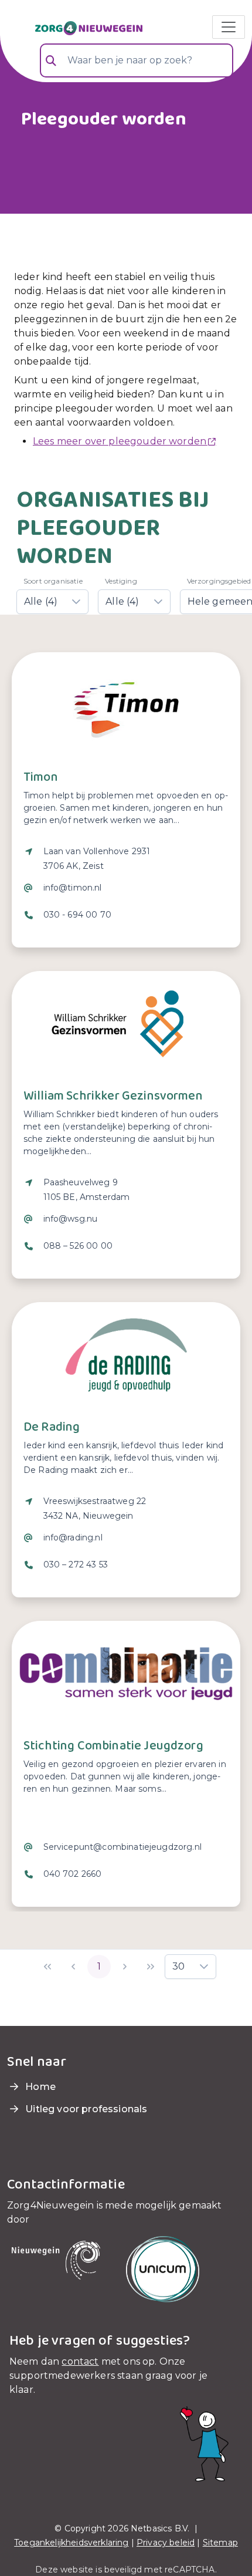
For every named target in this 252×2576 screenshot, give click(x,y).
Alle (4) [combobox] (41, 601)
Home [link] (39, 2087)
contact (80, 2361)
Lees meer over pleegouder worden (120, 441)
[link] (75, 27)
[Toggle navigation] (229, 27)
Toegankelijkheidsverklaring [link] (71, 2543)
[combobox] (137, 60)
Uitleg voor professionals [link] (85, 2109)
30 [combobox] (178, 1966)
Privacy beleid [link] (166, 2543)
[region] (126, 891)
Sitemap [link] (220, 2543)
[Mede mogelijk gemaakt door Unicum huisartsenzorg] (163, 2269)
